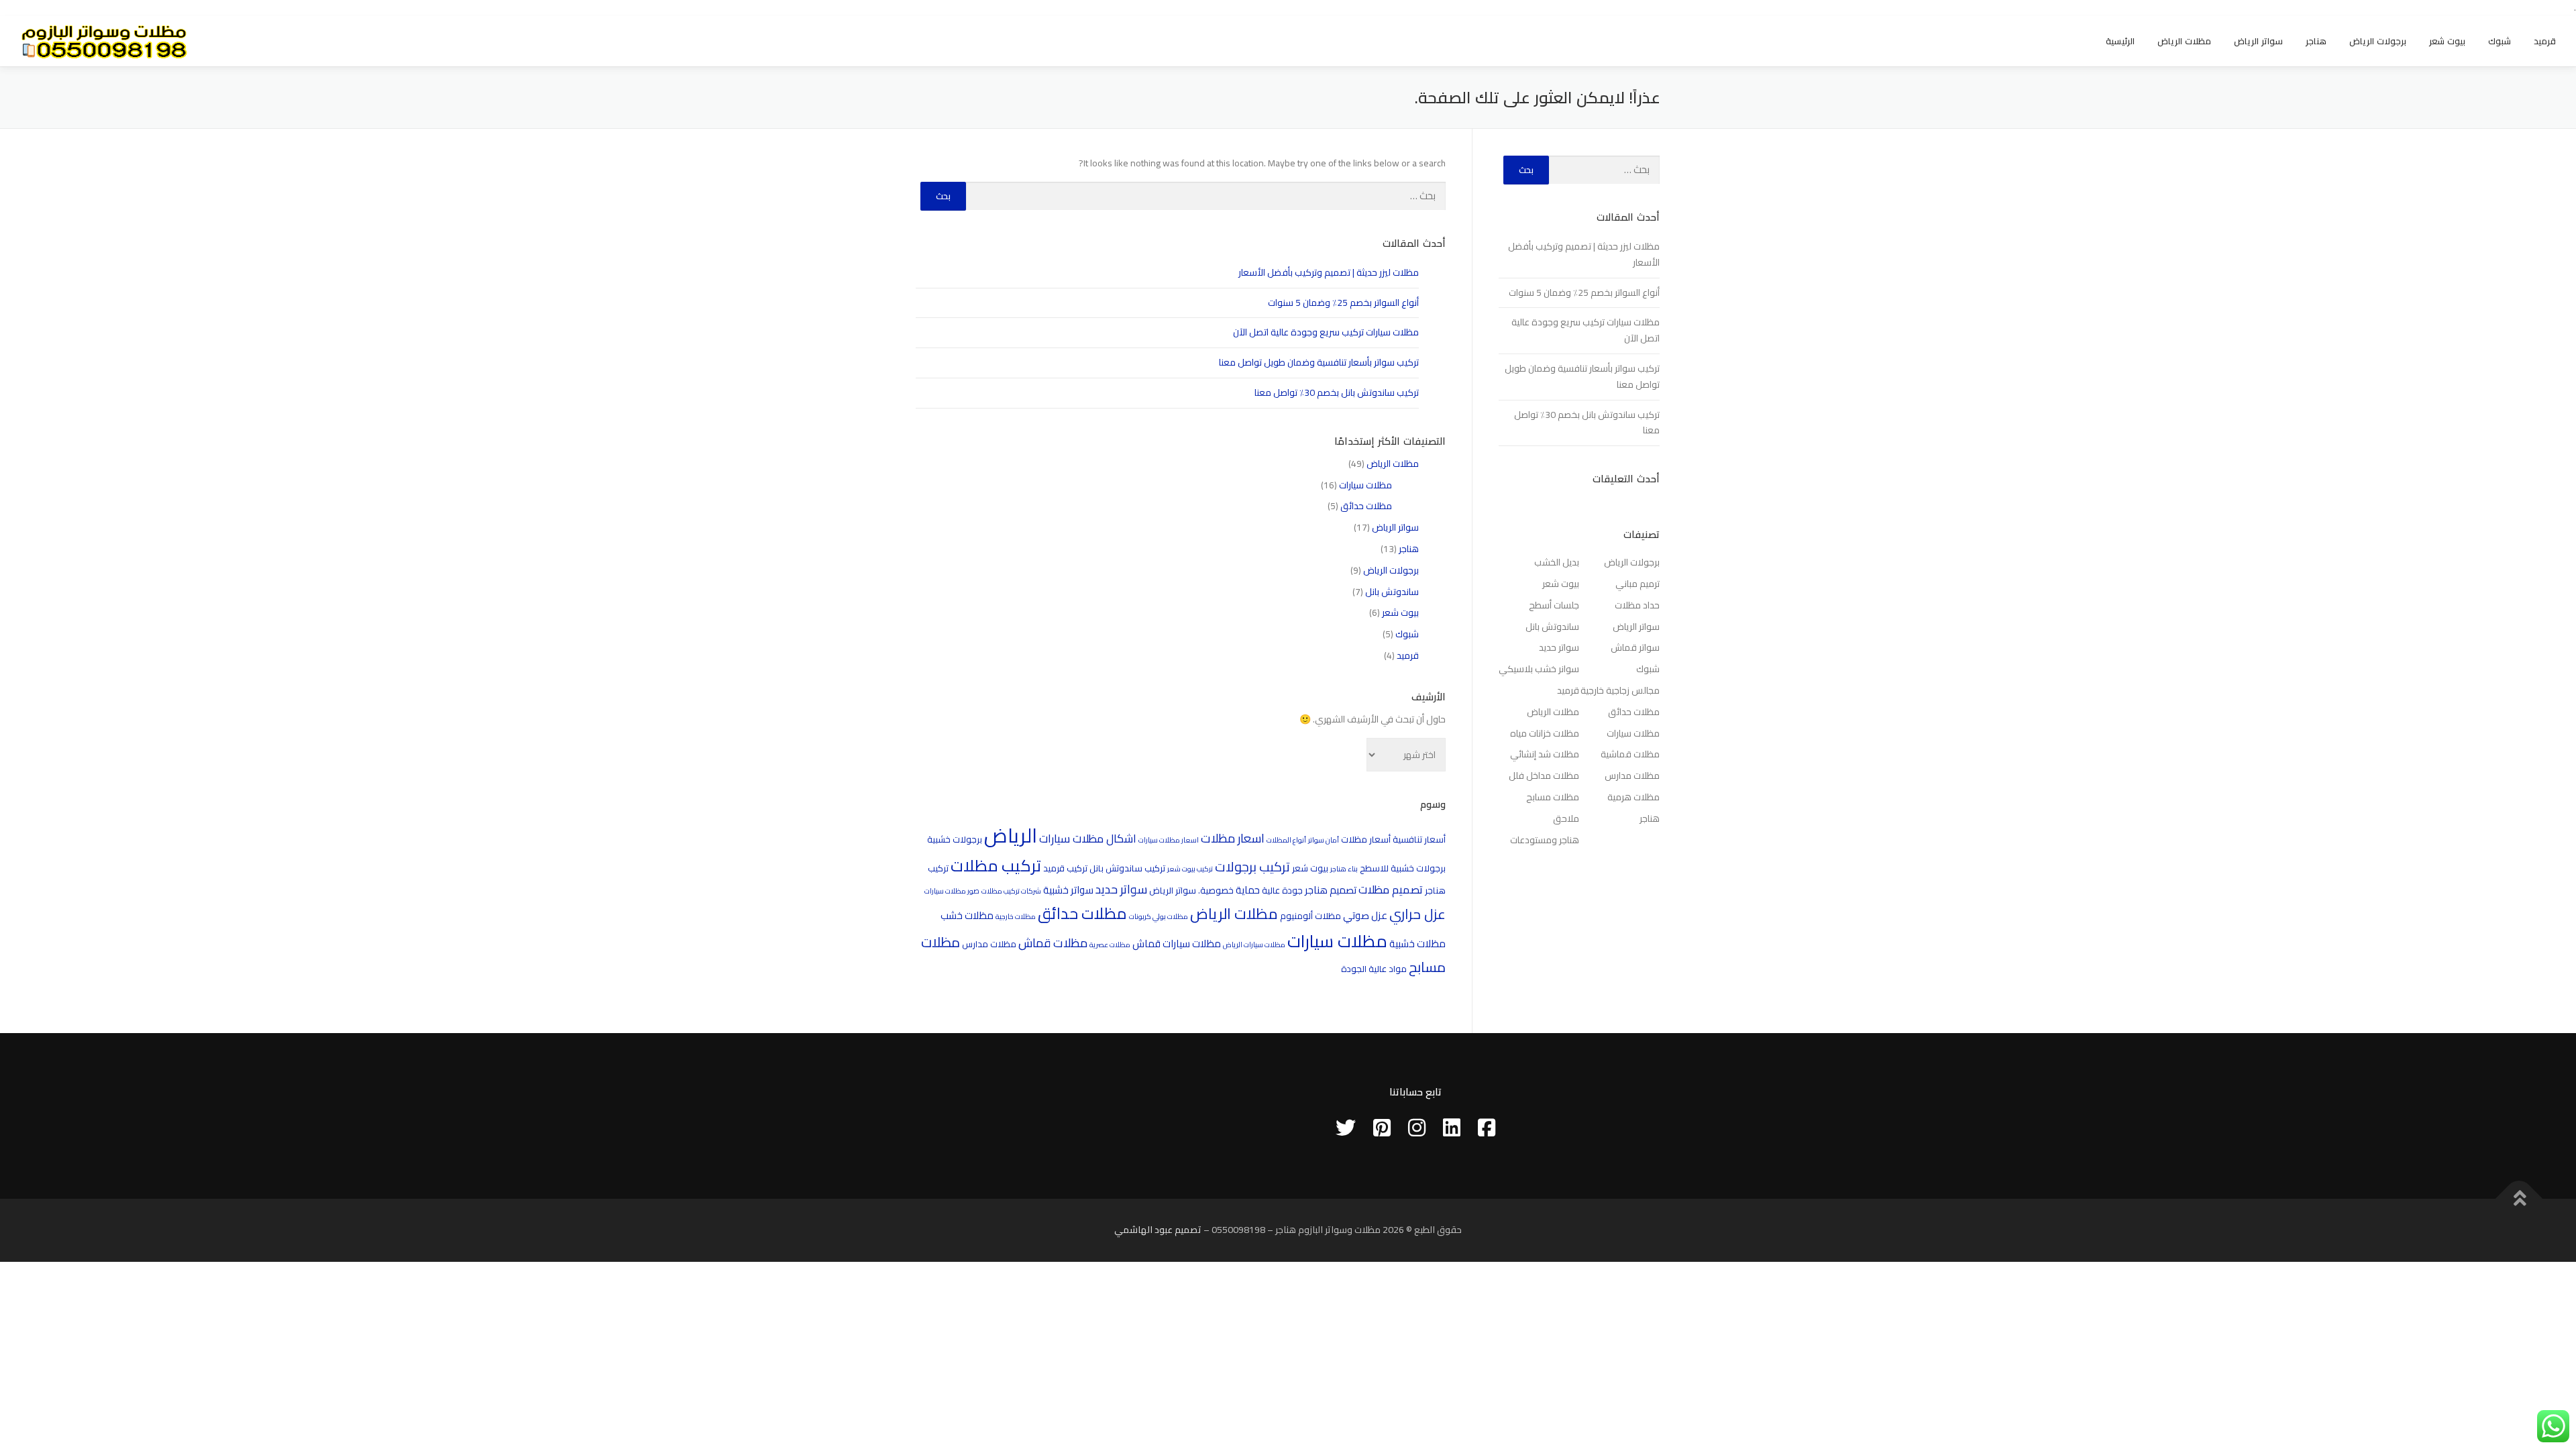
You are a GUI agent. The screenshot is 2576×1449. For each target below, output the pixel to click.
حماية (1248, 890)
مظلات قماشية (1630, 754)
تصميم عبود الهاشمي (1158, 1230)
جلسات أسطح (1554, 605)
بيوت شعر (2447, 41)
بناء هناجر (1344, 869)
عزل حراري (1417, 914)
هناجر (2316, 41)
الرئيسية (2120, 41)
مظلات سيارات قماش (1177, 944)
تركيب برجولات (1252, 867)
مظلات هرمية (1633, 797)
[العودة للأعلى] (2519, 1199)
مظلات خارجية (1016, 916)
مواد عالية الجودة (1374, 969)
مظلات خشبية (1417, 944)
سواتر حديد (1121, 889)
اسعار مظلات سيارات (1169, 840)
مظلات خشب (967, 915)
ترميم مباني (1638, 584)
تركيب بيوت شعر (1190, 869)
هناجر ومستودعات (1545, 840)
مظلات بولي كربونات (1159, 916)
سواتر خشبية (1068, 890)
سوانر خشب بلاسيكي (1539, 669)
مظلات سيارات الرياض (1254, 945)
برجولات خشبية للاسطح (1403, 868)
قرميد (2545, 41)
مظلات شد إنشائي (1545, 754)
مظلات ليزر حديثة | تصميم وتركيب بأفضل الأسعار (1329, 272)
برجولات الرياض (2378, 41)
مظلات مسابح (1553, 797)
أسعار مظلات (1366, 839)
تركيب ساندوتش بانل (1127, 868)
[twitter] (1346, 1128)
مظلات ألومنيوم (1310, 916)
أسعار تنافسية (1419, 839)
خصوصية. (1216, 890)
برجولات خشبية (955, 839)
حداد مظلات (1637, 605)
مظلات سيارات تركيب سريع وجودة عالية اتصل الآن (1326, 332)
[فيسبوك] (1487, 1128)
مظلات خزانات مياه (1545, 733)
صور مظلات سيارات (952, 891)
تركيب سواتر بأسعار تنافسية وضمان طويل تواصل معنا (1319, 362)
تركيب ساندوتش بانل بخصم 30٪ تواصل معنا (1337, 392)
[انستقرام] (1417, 1128)
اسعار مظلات (1233, 838)
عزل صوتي (1365, 915)
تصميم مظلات (1391, 890)
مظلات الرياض (2184, 41)
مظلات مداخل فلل (1544, 775)
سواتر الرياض (2258, 41)
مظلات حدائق (1366, 506)
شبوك (2500, 41)
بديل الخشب (1557, 562)
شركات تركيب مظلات (1011, 891)
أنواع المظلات (1286, 840)
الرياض (1011, 836)
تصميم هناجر (1331, 890)
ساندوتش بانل (1392, 592)
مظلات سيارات (1365, 485)
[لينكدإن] (1452, 1128)
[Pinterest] (1382, 1128)
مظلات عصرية (1110, 945)
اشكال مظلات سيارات (1088, 839)
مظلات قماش (1053, 943)
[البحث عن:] (1206, 196)
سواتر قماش (1635, 647)
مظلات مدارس (989, 944)
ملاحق (1566, 818)
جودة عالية (1282, 890)
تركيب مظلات (996, 866)
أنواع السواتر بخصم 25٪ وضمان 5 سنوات (1343, 303)
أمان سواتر (1324, 840)
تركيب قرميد (1065, 868)
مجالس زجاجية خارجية (1620, 690)
